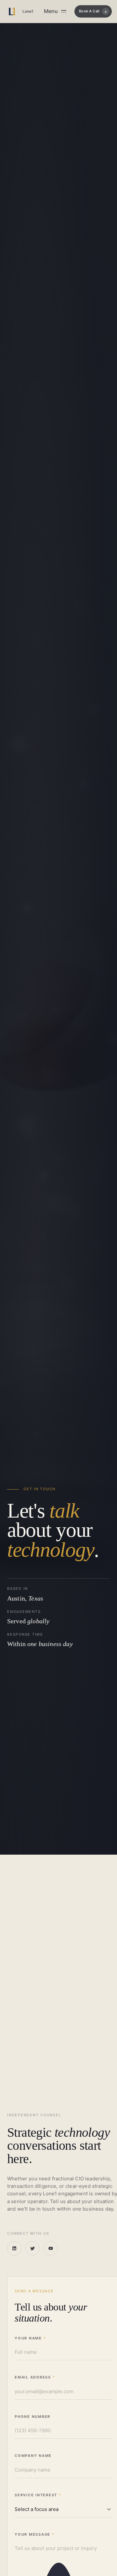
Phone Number (32, 2417)
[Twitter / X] (32, 2248)
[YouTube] (51, 2248)
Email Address (35, 2377)
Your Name (30, 2338)
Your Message (35, 2534)
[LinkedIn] (14, 2248)
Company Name (33, 2456)
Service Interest (38, 2495)
